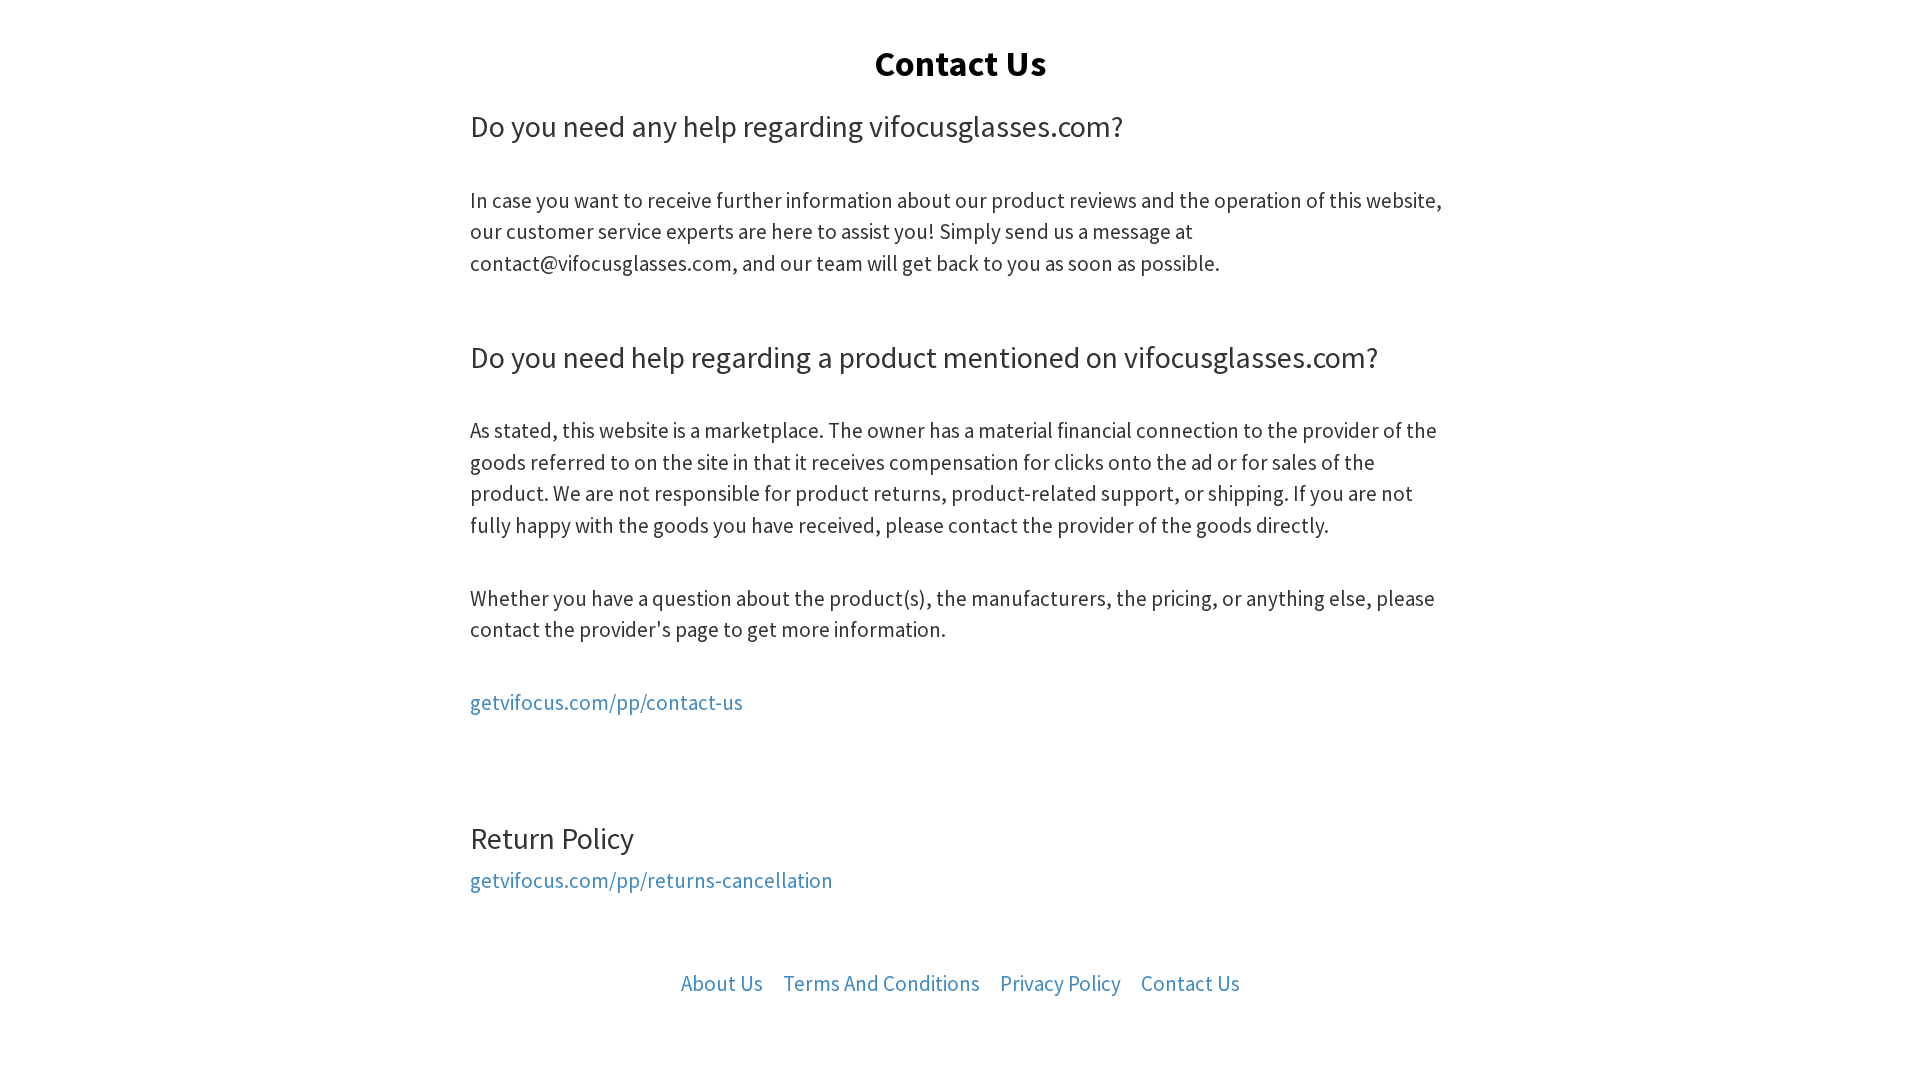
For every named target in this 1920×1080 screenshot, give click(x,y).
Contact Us (1190, 983)
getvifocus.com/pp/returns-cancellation (651, 880)
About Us (722, 983)
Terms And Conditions (881, 983)
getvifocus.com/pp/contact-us (606, 702)
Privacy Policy (1060, 983)
